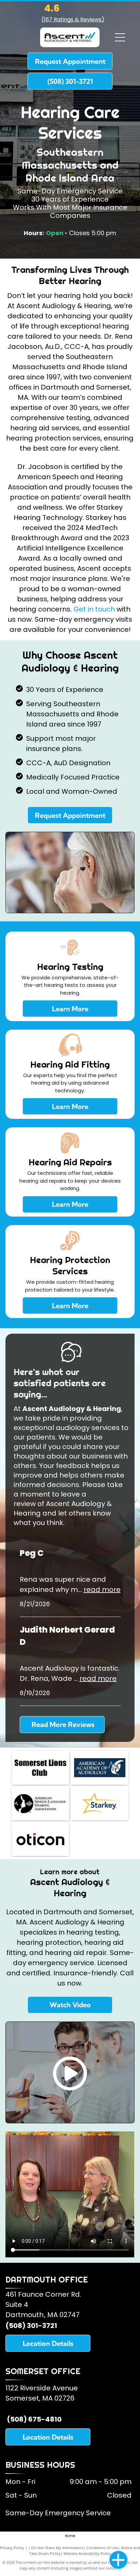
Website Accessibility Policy (87, 2553)
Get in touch (94, 609)
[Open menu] (120, 37)
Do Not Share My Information (57, 2548)
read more (102, 1590)
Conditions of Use (102, 2548)
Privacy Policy (12, 2548)
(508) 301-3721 (31, 2326)
